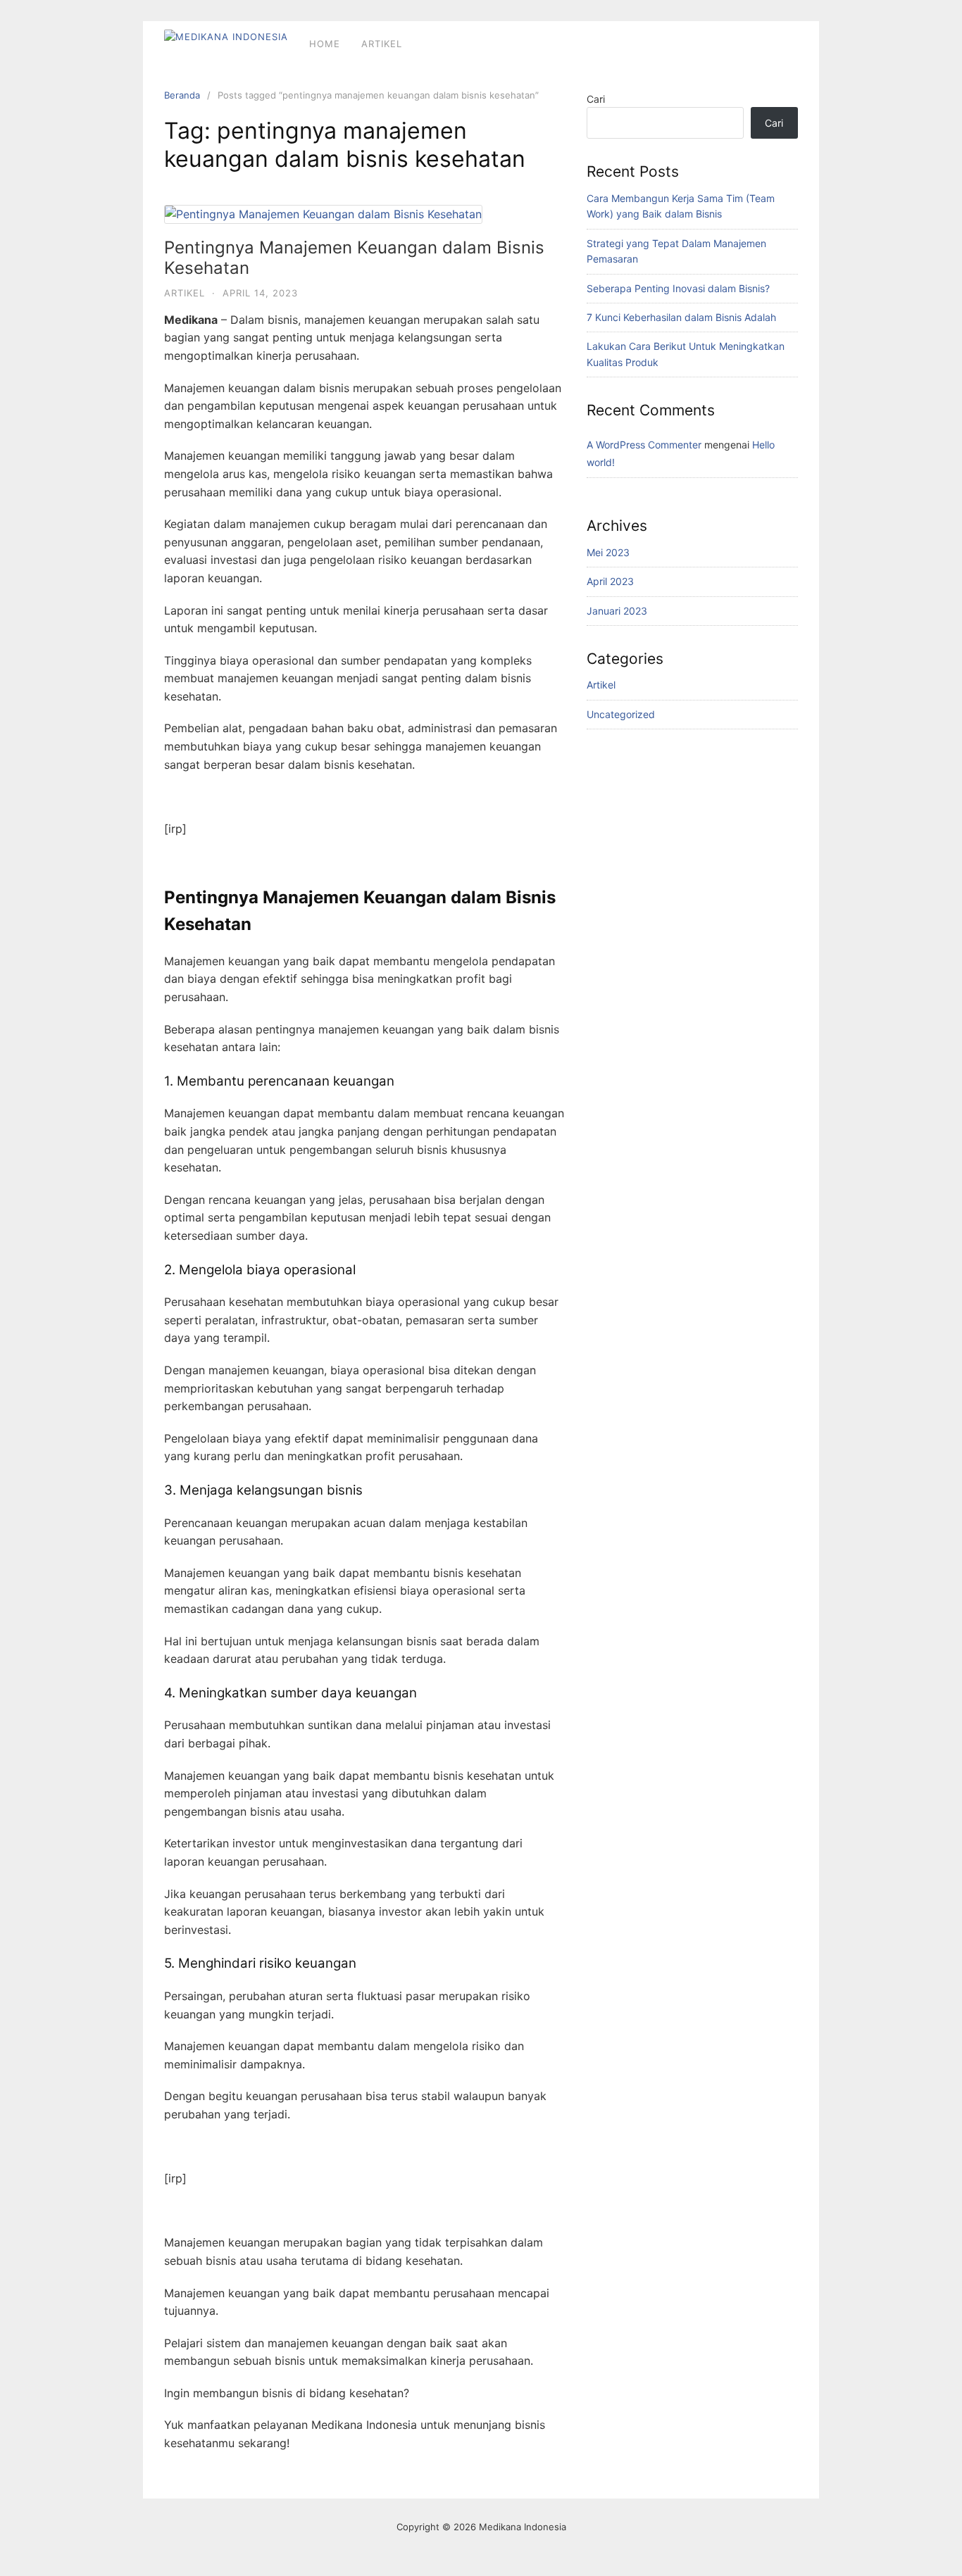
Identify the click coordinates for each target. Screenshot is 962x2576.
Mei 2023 (608, 552)
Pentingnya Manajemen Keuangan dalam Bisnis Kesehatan (354, 258)
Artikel (382, 44)
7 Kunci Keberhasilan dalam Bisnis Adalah (681, 317)
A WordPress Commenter (644, 445)
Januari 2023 (617, 611)
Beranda (182, 95)
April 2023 (610, 581)
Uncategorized (621, 714)
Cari (596, 99)
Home (325, 44)
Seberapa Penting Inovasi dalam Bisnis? (678, 288)
